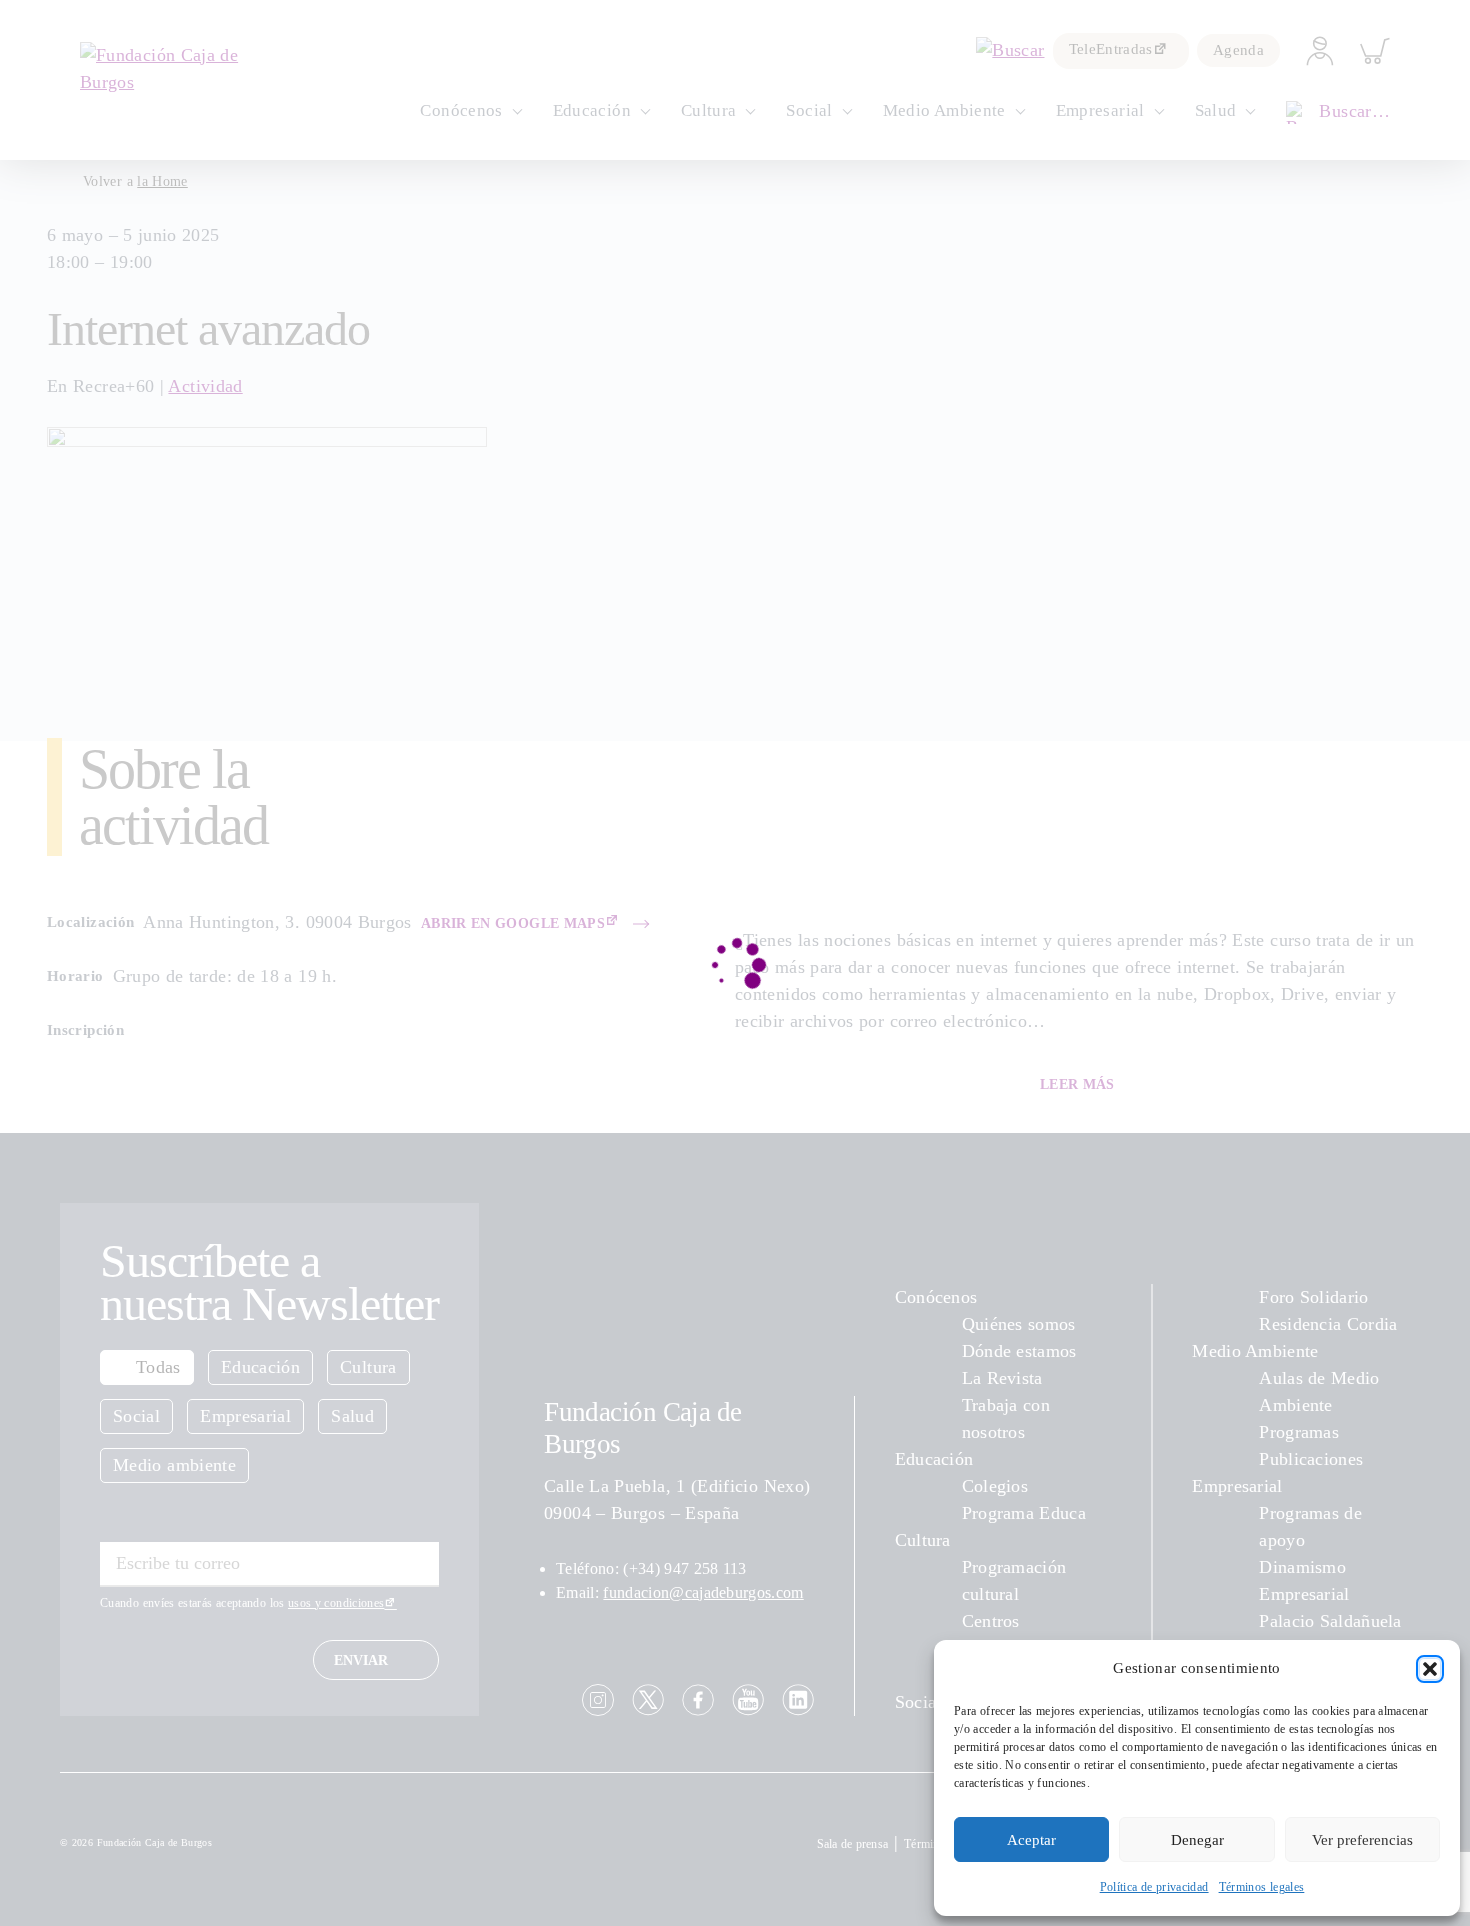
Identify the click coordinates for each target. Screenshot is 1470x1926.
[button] (1430, 1669)
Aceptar (1031, 1840)
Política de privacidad (1154, 1887)
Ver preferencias (1362, 1840)
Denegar (1197, 1840)
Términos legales (1262, 1887)
